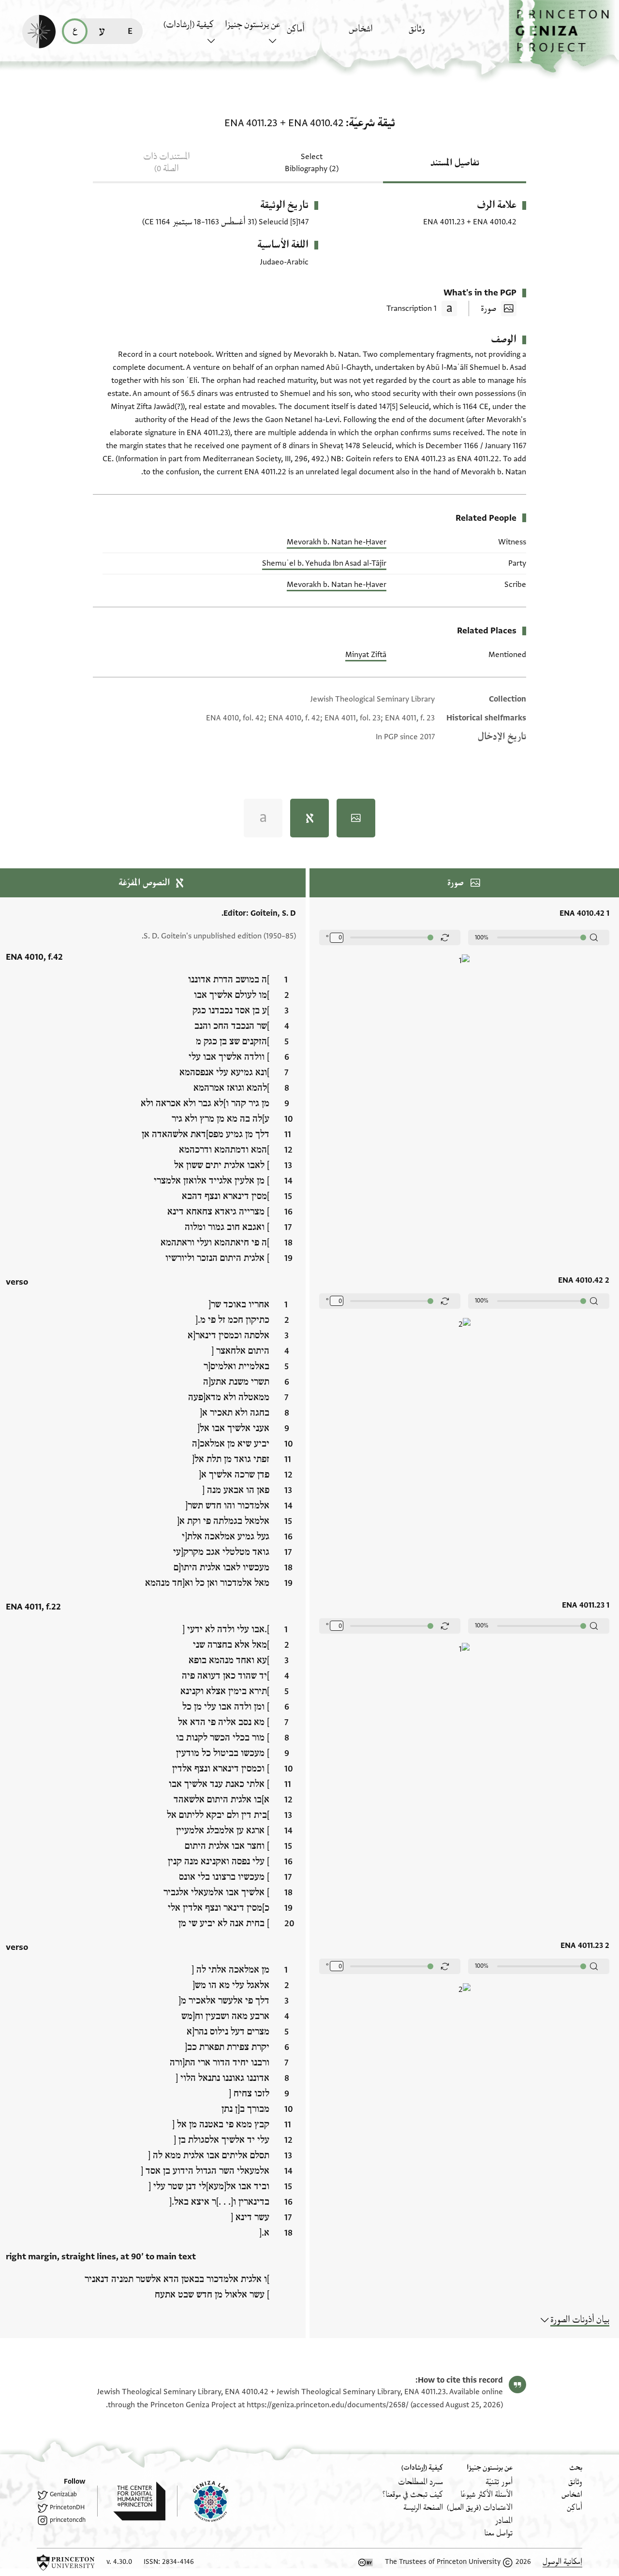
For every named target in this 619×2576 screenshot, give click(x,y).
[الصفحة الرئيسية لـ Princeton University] (66, 2562)
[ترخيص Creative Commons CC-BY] (366, 2562)
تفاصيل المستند (455, 163)
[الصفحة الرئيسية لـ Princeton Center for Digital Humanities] (131, 2501)
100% (482, 937)
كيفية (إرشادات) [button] (189, 25)
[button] (564, 37)
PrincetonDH (67, 2507)
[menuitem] (437, 34)
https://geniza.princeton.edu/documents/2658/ (328, 2405)
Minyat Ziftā (366, 655)
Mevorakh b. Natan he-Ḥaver (337, 542)
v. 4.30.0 (119, 2562)
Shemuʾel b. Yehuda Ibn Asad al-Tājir (324, 563)
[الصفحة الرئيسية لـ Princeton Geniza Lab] (203, 2501)
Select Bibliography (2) (312, 163)
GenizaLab (63, 2494)
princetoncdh (68, 2520)
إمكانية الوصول (562, 2562)
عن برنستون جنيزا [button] (252, 25)
